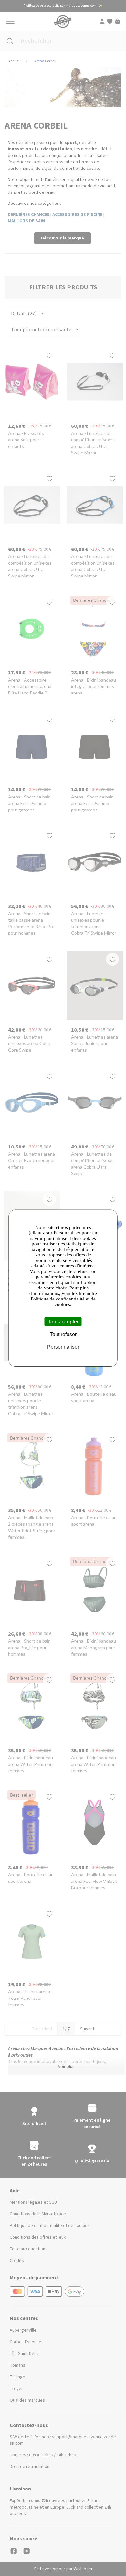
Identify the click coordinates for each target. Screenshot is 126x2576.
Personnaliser (63, 1347)
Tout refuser (63, 1334)
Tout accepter (63, 1321)
